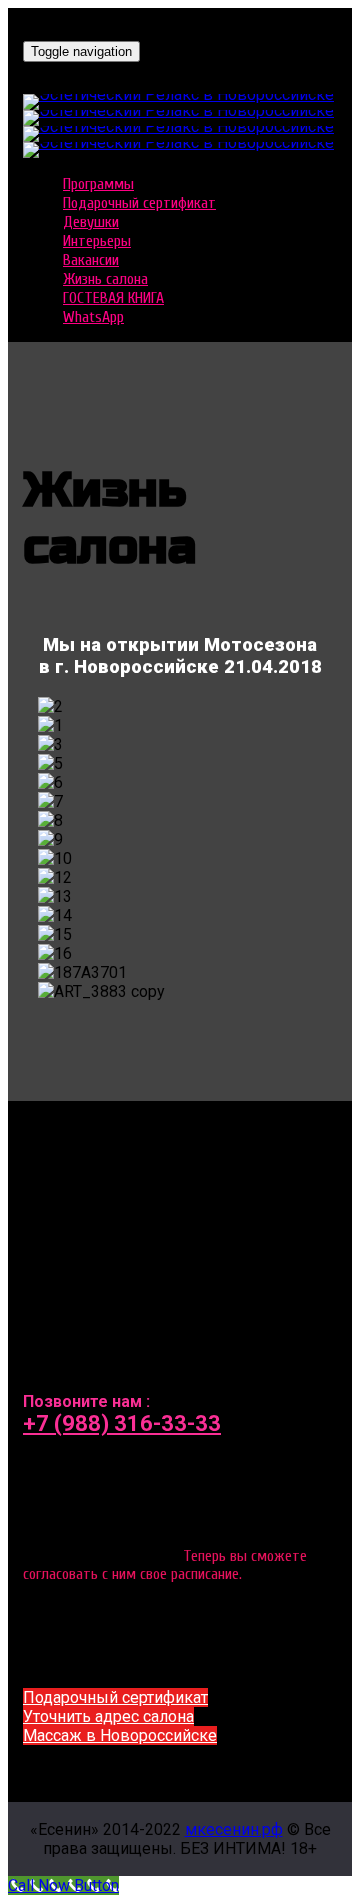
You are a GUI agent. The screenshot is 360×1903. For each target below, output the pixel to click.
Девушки (91, 222)
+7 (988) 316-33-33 (122, 1423)
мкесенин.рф (234, 1829)
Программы (98, 184)
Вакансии (91, 260)
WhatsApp (93, 317)
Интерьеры (97, 241)
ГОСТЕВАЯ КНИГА (113, 298)
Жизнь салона (105, 279)
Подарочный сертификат (139, 203)
